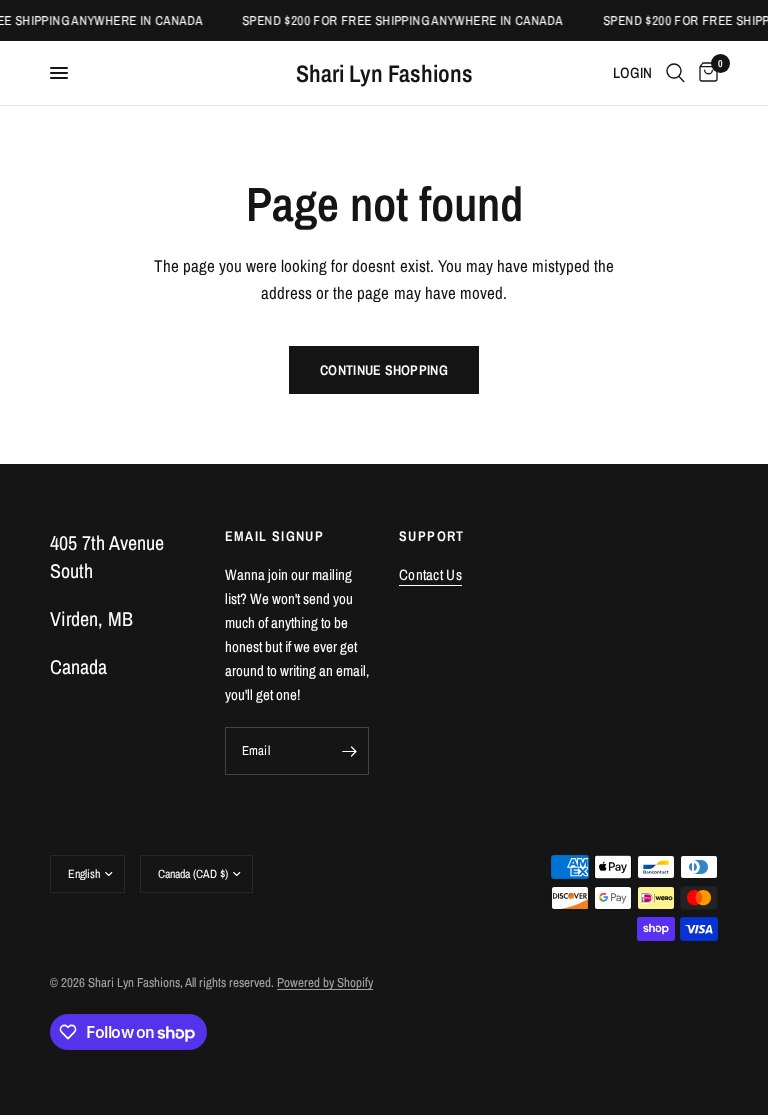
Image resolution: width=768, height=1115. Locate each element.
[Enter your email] (349, 751)
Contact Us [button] (430, 574)
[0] (705, 73)
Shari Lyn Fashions (384, 73)
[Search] (675, 73)
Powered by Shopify (325, 982)
